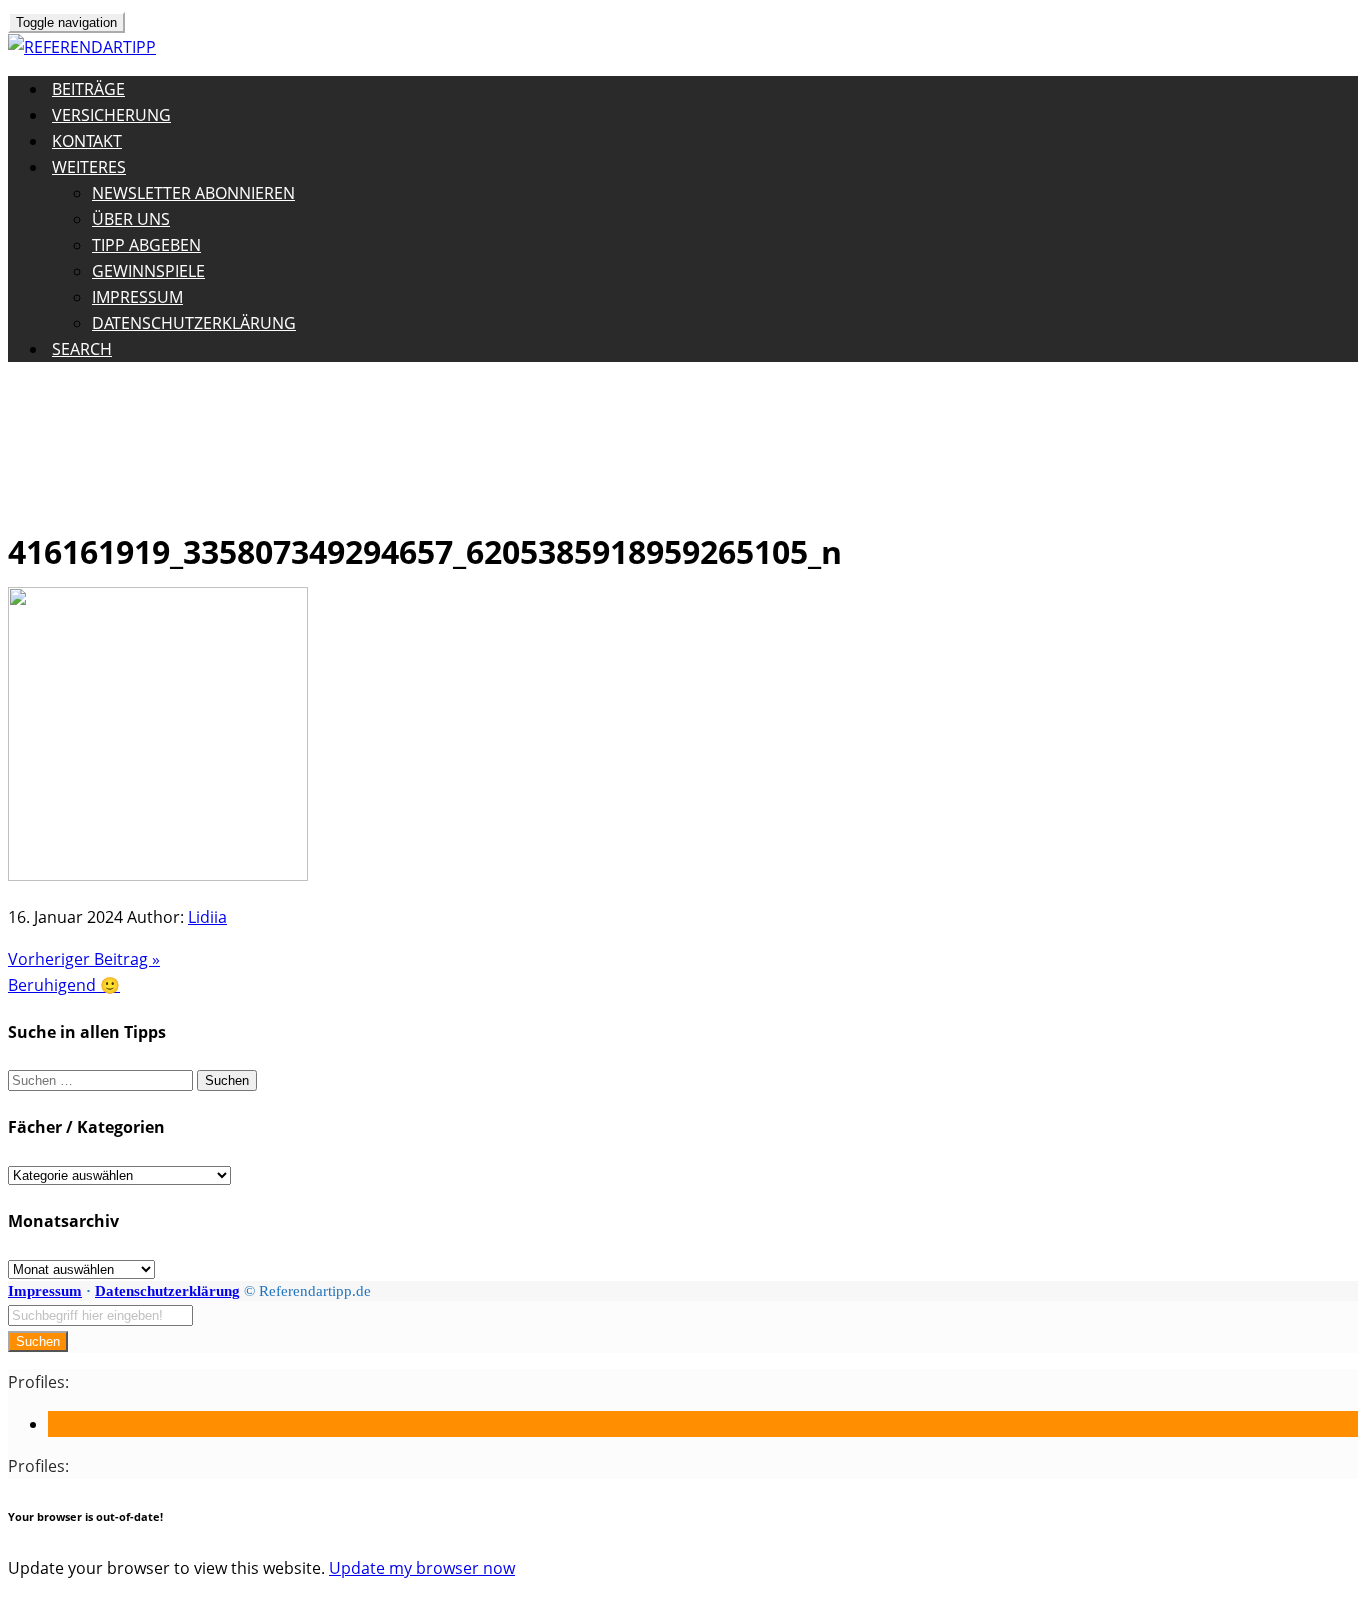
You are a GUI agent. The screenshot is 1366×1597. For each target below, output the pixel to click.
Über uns (131, 219)
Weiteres (89, 167)
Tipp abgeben (146, 245)
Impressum (137, 297)
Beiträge (88, 89)
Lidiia (207, 917)
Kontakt (87, 141)
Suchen (38, 1341)
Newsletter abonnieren (193, 193)
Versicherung (111, 115)
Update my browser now (422, 1568)
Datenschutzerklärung (194, 323)
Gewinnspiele (148, 271)
